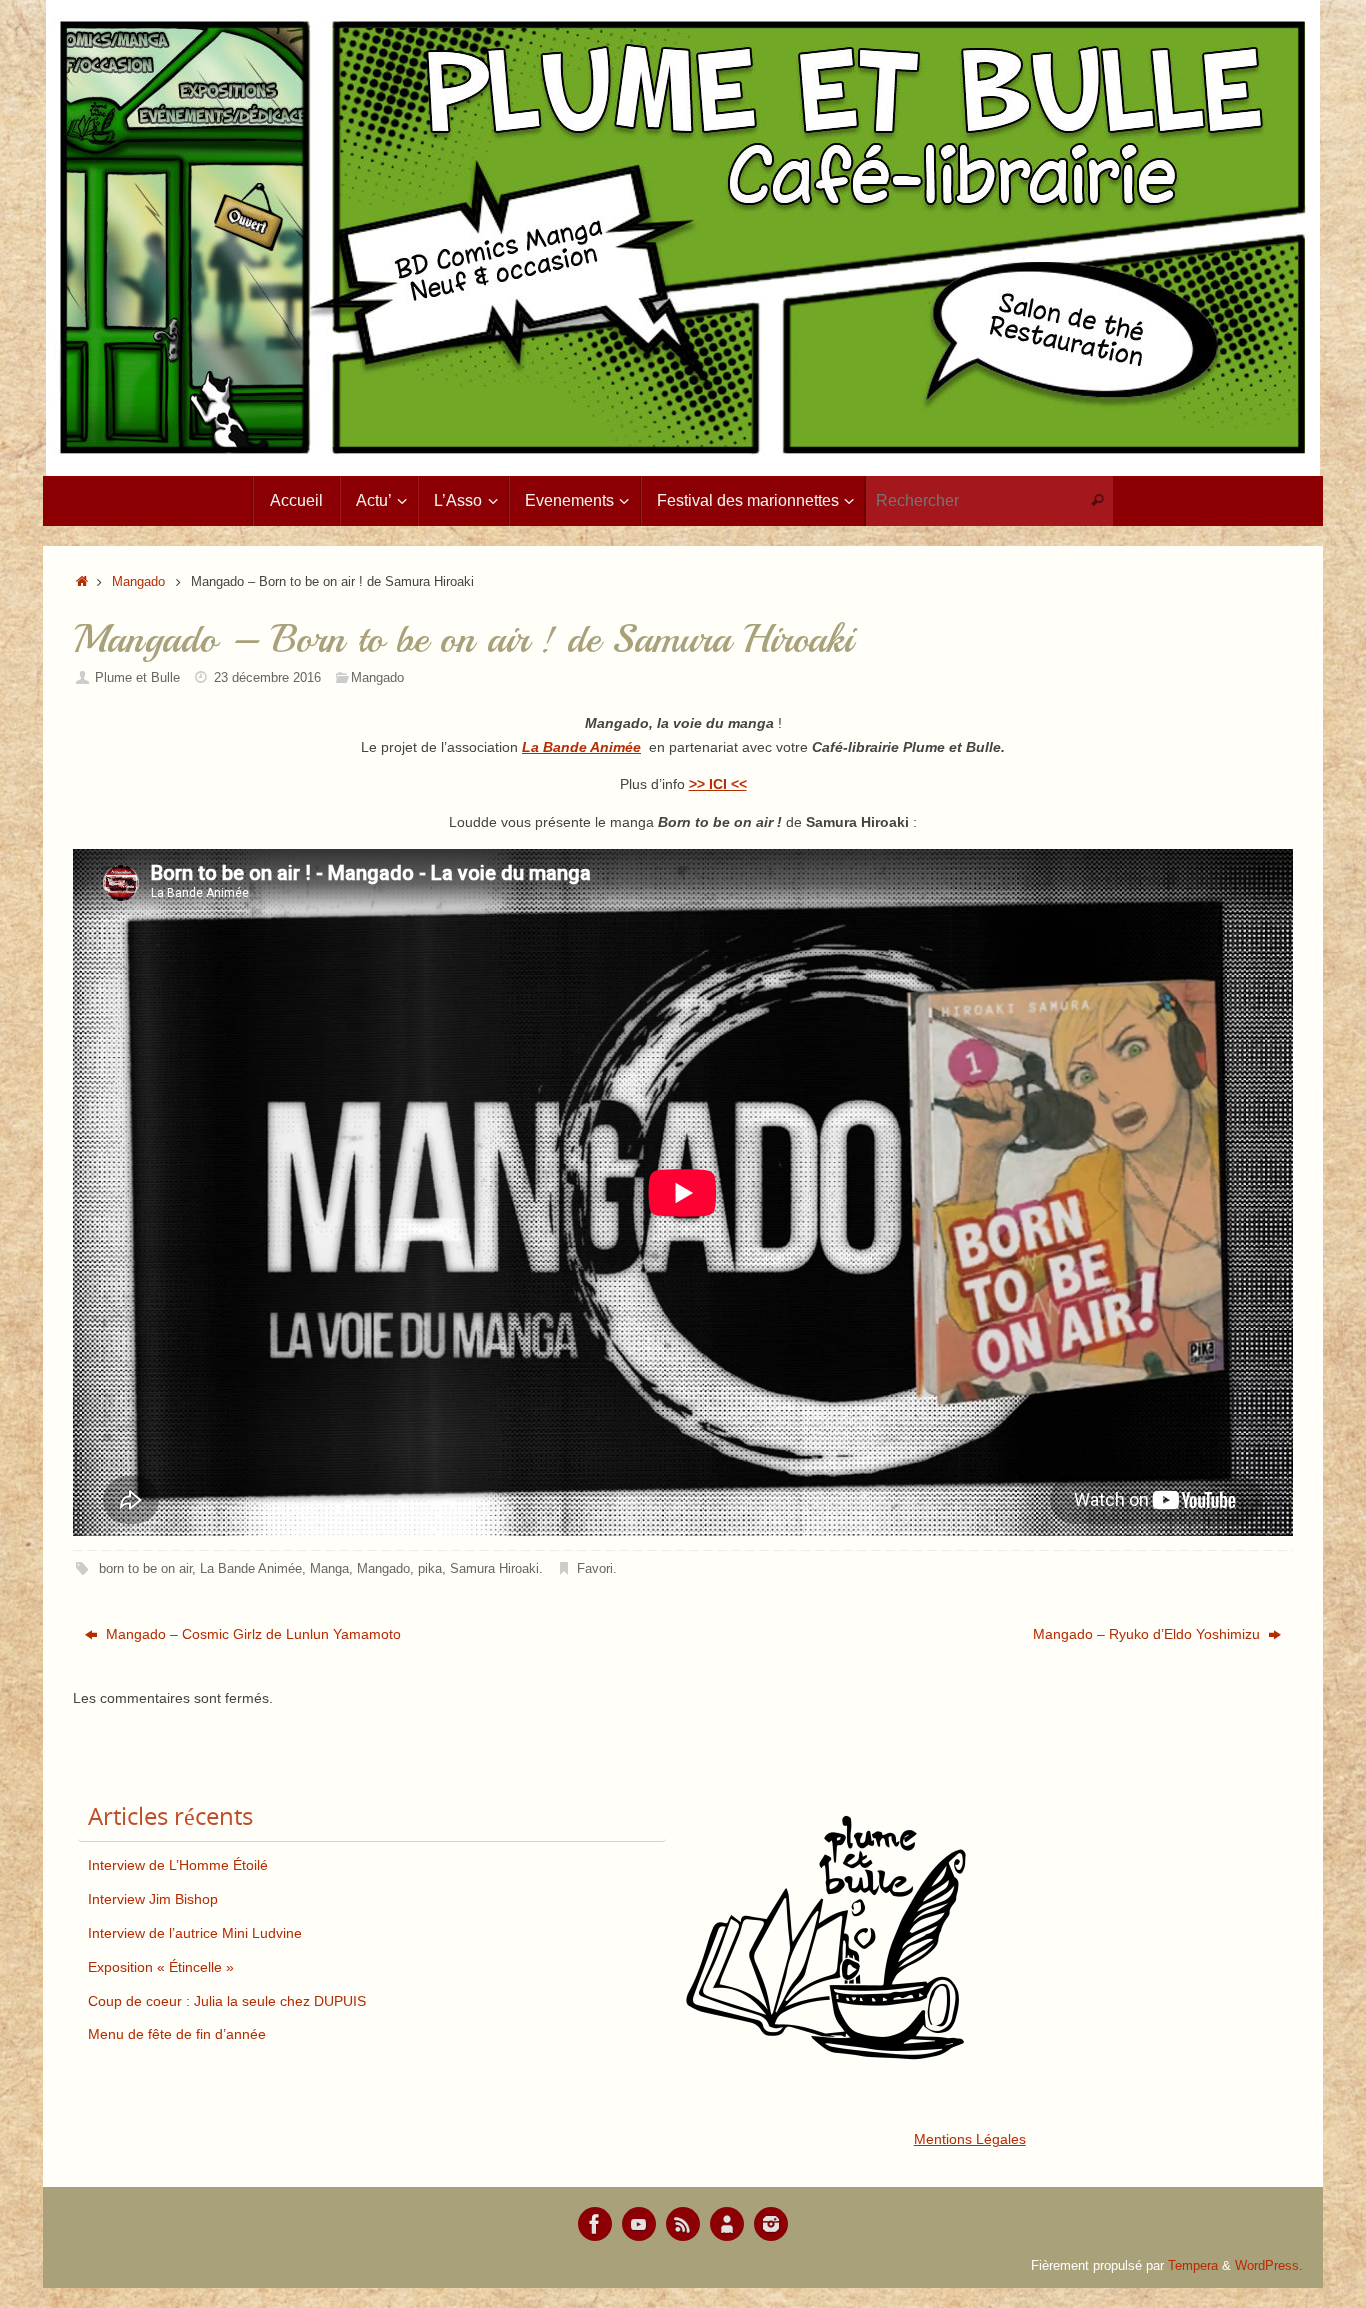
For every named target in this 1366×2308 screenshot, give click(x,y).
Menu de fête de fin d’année (177, 2034)
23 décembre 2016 (267, 678)
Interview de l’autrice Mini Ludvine (195, 1933)
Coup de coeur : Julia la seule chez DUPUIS (227, 2001)
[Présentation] (727, 2224)
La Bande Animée (251, 1569)
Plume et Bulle (137, 678)
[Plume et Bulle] (595, 2224)
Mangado (138, 582)
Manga (329, 1569)
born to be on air (145, 1569)
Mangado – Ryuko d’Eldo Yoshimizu (1148, 1634)
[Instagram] (771, 2224)
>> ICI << (718, 784)
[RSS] (683, 2224)
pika (430, 1569)
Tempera (1193, 2266)
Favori (595, 1569)
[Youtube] (639, 2224)
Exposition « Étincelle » (161, 1967)
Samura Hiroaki (494, 1569)
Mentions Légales (970, 2139)
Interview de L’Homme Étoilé (178, 1865)
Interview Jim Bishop (153, 1899)
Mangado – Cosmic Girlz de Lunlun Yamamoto (251, 1634)
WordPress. (1269, 2266)
